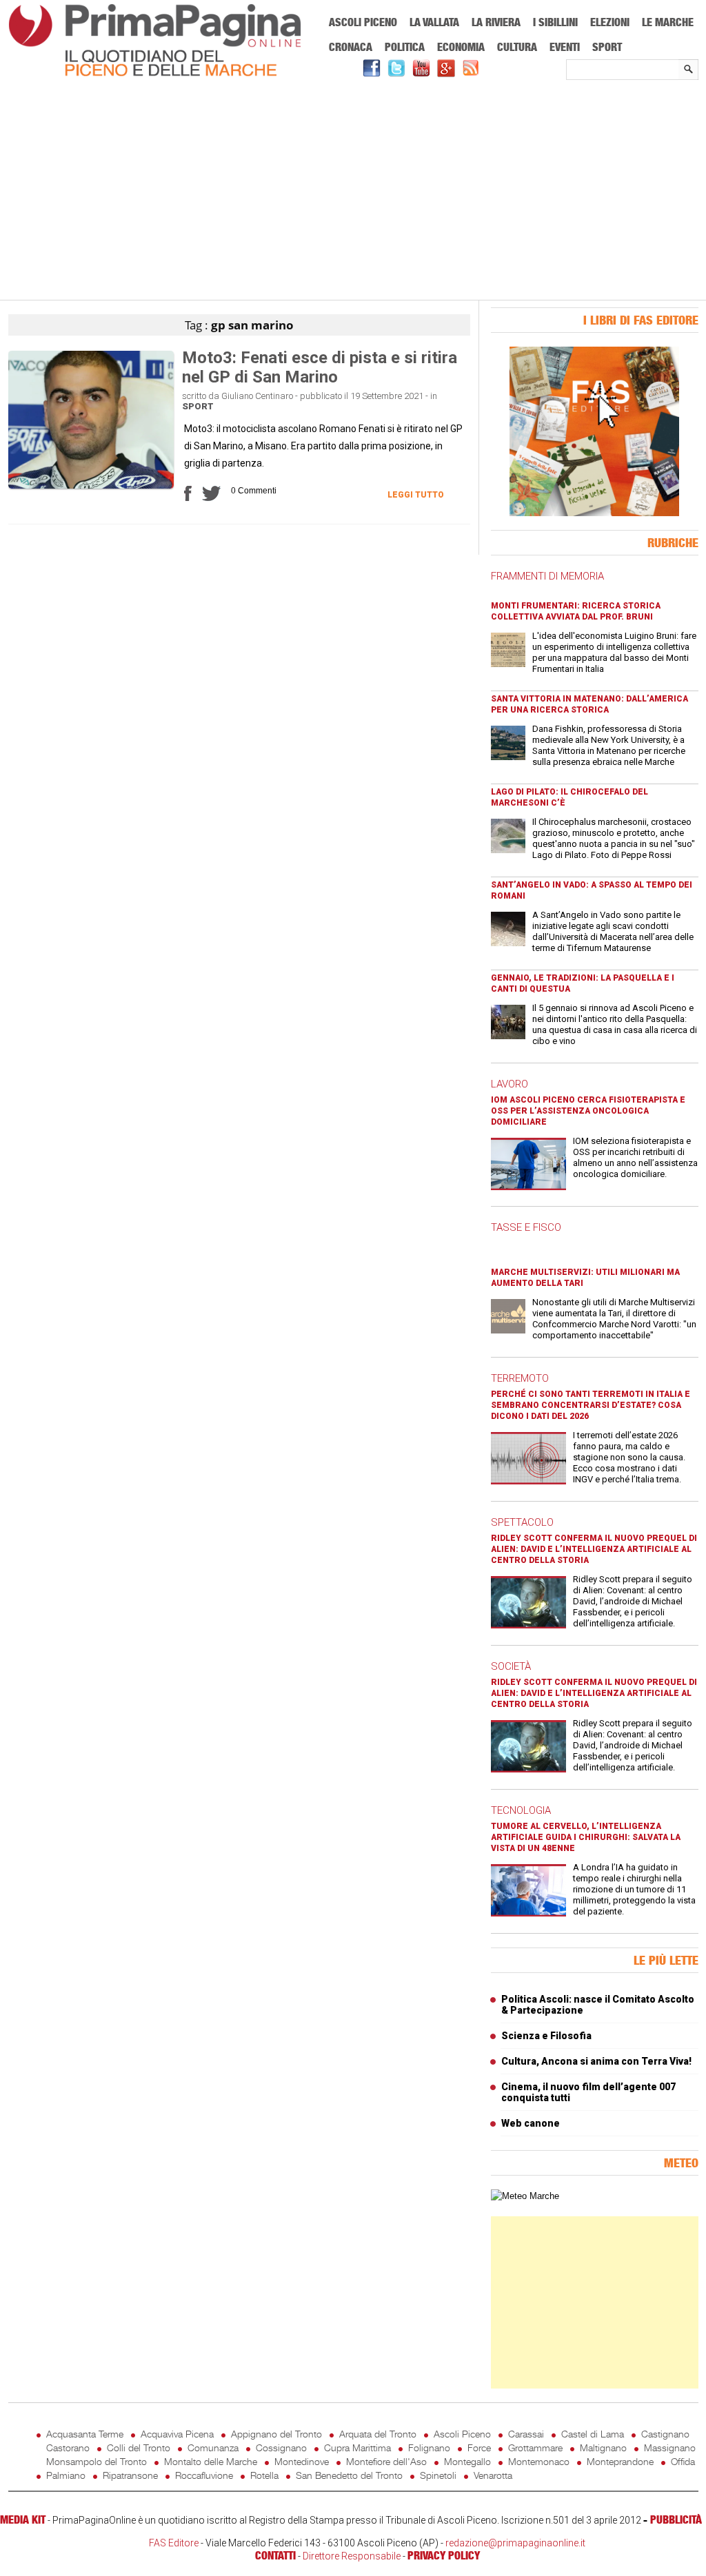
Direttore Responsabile (352, 2556)
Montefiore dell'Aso (386, 2461)
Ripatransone (130, 2475)
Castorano (68, 2447)
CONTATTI (275, 2555)
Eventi (565, 47)
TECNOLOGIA (521, 1810)
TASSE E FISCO (526, 1227)
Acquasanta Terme (85, 2434)
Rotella (264, 2475)
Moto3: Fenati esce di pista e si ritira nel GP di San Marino (320, 367)
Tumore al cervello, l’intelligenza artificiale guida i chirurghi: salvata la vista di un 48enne (586, 1837)
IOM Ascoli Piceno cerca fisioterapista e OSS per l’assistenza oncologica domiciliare (588, 1111)
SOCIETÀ (511, 1666)
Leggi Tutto (416, 495)
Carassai (526, 2434)
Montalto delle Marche (211, 2461)
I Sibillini (555, 22)
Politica (405, 47)
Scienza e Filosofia (546, 2036)
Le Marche (668, 22)
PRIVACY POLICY (444, 2555)
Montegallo (467, 2461)
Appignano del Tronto (276, 2434)
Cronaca (351, 47)
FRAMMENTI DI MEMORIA (547, 576)
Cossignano (281, 2447)
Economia (461, 47)
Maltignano (603, 2447)
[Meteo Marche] (525, 2196)
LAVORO (510, 1084)
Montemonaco (539, 2461)
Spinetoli (438, 2475)
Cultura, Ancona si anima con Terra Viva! (596, 2061)
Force (479, 2447)
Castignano (665, 2434)
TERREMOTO (520, 1378)
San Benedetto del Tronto (349, 2475)
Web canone (531, 2123)
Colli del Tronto (139, 2447)
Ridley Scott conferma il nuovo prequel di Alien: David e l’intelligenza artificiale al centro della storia (594, 1549)
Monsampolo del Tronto (97, 2461)
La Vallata (434, 22)
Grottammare (535, 2447)
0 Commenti (254, 491)
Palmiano (66, 2475)
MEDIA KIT (23, 2519)
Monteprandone (620, 2461)
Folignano (429, 2447)
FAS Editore (174, 2543)
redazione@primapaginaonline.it (515, 2543)
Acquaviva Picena (177, 2434)
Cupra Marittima (357, 2447)
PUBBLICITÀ (676, 2519)
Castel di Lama (593, 2434)
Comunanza (213, 2447)
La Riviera (496, 22)
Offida (683, 2461)
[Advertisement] (353, 191)
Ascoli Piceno (363, 22)
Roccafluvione (204, 2475)
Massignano (670, 2447)
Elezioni (610, 22)
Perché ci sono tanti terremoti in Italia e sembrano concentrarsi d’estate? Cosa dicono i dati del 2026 (591, 1405)
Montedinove (302, 2461)
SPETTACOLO (522, 1522)
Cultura (517, 47)
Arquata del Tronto (378, 2434)
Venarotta (493, 2475)
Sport (607, 47)
